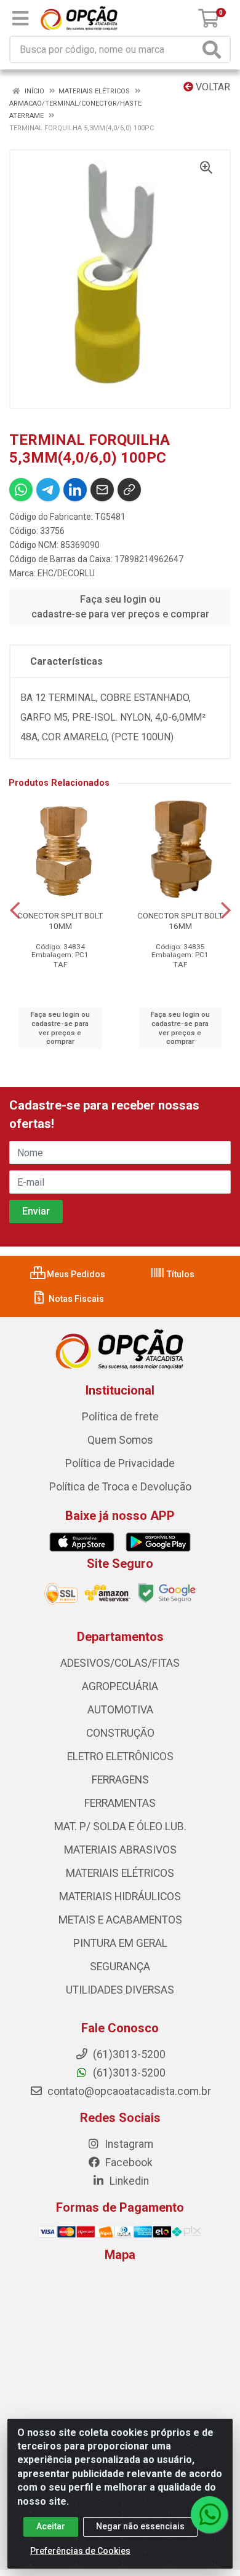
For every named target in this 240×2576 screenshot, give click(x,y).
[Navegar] (15, 910)
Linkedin (128, 2181)
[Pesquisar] (214, 49)
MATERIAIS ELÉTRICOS (120, 1873)
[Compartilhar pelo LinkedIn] (75, 490)
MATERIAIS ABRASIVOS (120, 1850)
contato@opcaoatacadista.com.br (128, 2091)
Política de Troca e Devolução (120, 1487)
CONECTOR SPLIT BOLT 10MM (60, 921)
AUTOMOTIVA (120, 1710)
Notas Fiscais (75, 1299)
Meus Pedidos (75, 1274)
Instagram (128, 2144)
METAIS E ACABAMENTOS (120, 1920)
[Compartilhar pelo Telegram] (48, 490)
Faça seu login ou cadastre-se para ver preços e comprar (120, 607)
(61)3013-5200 (128, 2073)
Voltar (212, 87)
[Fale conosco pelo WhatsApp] (209, 2515)
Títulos (180, 1274)
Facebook (128, 2163)
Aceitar (51, 2526)
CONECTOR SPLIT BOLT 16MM (180, 921)
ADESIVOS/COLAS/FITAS (120, 1663)
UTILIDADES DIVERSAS (120, 1990)
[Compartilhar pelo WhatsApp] (21, 490)
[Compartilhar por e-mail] (102, 490)
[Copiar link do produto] (129, 490)
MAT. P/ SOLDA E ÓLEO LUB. (120, 1826)
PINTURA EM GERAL (120, 1943)
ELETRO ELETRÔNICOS (120, 1756)
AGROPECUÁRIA (120, 1686)
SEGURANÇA (120, 1967)
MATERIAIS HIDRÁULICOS (120, 1897)
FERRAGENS (120, 1780)
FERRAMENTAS (120, 1803)
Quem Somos (120, 1440)
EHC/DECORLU (66, 573)
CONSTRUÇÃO (120, 1733)
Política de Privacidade (120, 1463)
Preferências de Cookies (80, 2551)
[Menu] (20, 18)
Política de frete (120, 1417)
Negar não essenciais (140, 2526)
